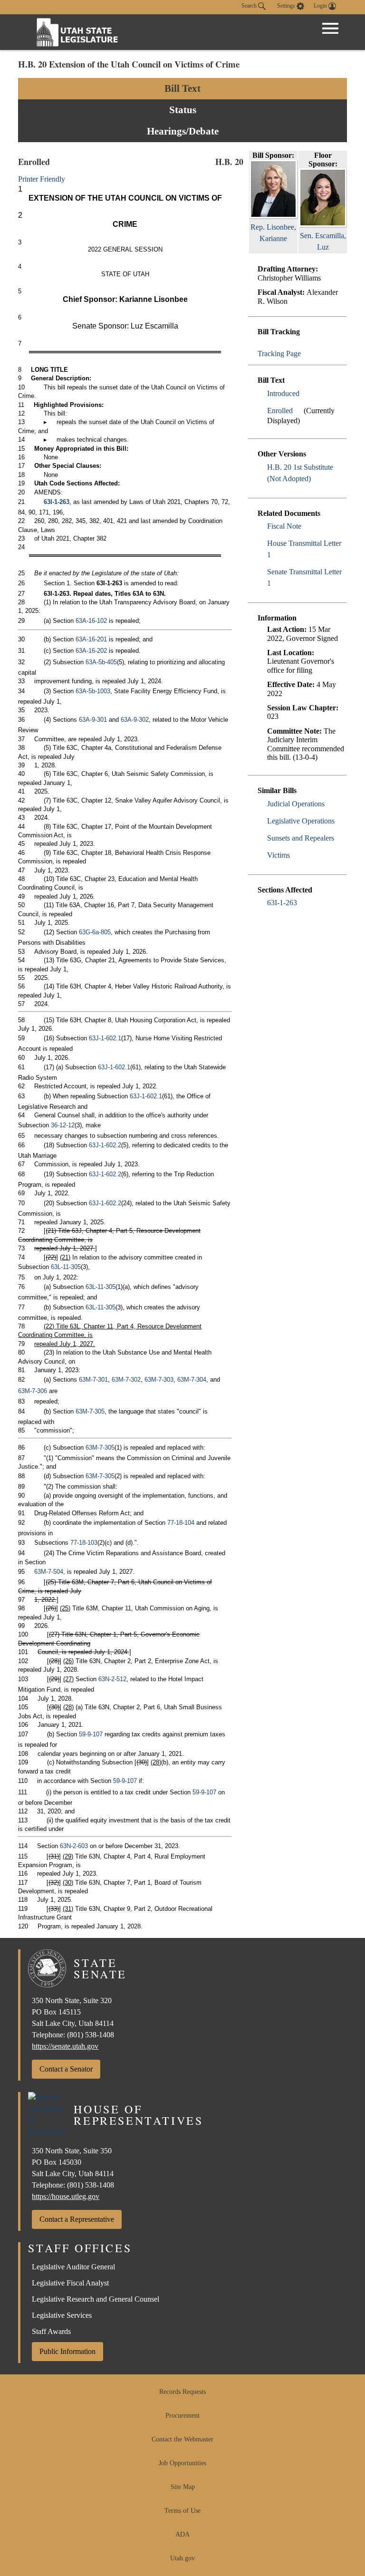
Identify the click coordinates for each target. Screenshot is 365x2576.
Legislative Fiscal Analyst (70, 2283)
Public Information (67, 2351)
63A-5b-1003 (93, 691)
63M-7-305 (90, 1411)
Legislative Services (62, 2315)
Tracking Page (279, 353)
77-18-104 (181, 1523)
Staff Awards (51, 2331)
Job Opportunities (182, 2463)
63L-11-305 (66, 1267)
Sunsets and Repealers (301, 838)
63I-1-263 (282, 903)
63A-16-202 (91, 651)
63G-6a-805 (95, 932)
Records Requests (182, 2392)
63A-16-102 (91, 621)
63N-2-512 (112, 1679)
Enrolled (280, 411)
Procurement (182, 2416)
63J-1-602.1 (105, 1038)
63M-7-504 (49, 1572)
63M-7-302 (126, 1380)
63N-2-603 (74, 1846)
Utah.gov (182, 2558)
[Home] (77, 32)
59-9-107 (91, 1734)
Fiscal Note (284, 526)
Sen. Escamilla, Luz (323, 241)
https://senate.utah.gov (65, 2046)
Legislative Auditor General (73, 2267)
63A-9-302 (135, 720)
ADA (182, 2534)
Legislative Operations (301, 821)
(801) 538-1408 (91, 2035)
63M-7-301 (93, 1380)
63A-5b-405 (101, 662)
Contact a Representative (77, 2219)
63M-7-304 (192, 1380)
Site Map (183, 2487)
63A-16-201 (91, 639)
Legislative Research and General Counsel (96, 2299)
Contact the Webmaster (182, 2439)
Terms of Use (182, 2511)
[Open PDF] (305, 393)
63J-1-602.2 (105, 1145)
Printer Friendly (43, 179)
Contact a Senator (66, 2069)
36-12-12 (63, 1125)
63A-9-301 (93, 720)
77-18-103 (84, 1543)
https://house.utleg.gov (66, 2196)
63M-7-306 (33, 1391)
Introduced (283, 393)
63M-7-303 (159, 1380)
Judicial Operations (296, 804)
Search (250, 6)
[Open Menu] (330, 29)
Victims (279, 855)
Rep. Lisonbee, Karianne (273, 233)
